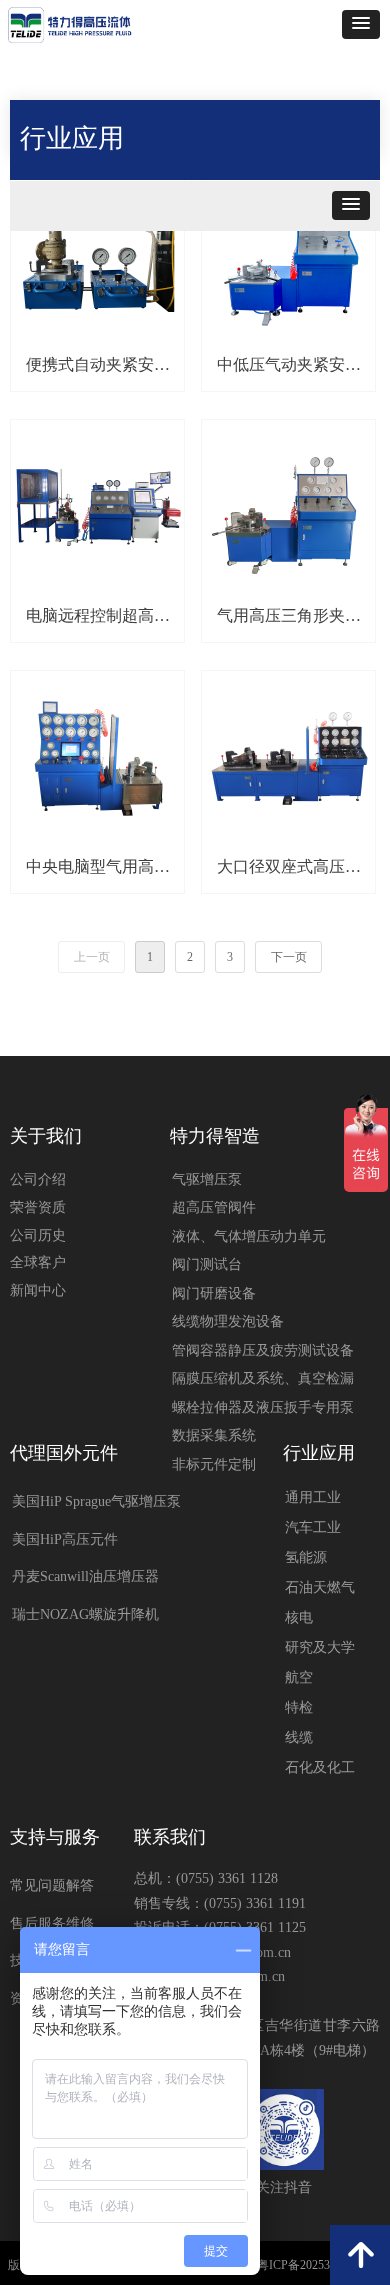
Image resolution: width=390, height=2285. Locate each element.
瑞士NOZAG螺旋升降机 (85, 1614)
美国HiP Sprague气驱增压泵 (96, 1501)
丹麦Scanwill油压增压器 (85, 1576)
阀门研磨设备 (214, 1293)
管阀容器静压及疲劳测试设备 (263, 1350)
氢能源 (306, 1557)
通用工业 (313, 1497)
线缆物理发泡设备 (228, 1321)
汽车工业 (313, 1527)
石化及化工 (320, 1767)
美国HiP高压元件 (65, 1539)
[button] (361, 24)
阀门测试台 (207, 1264)
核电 (299, 1617)
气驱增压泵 (207, 1179)
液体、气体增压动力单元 (249, 1236)
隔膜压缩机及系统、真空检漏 (263, 1378)
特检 (299, 1707)
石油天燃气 (320, 1587)
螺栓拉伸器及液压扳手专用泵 (263, 1407)
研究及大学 (320, 1647)
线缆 (299, 1737)
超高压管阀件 (214, 1207)
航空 (299, 1677)
